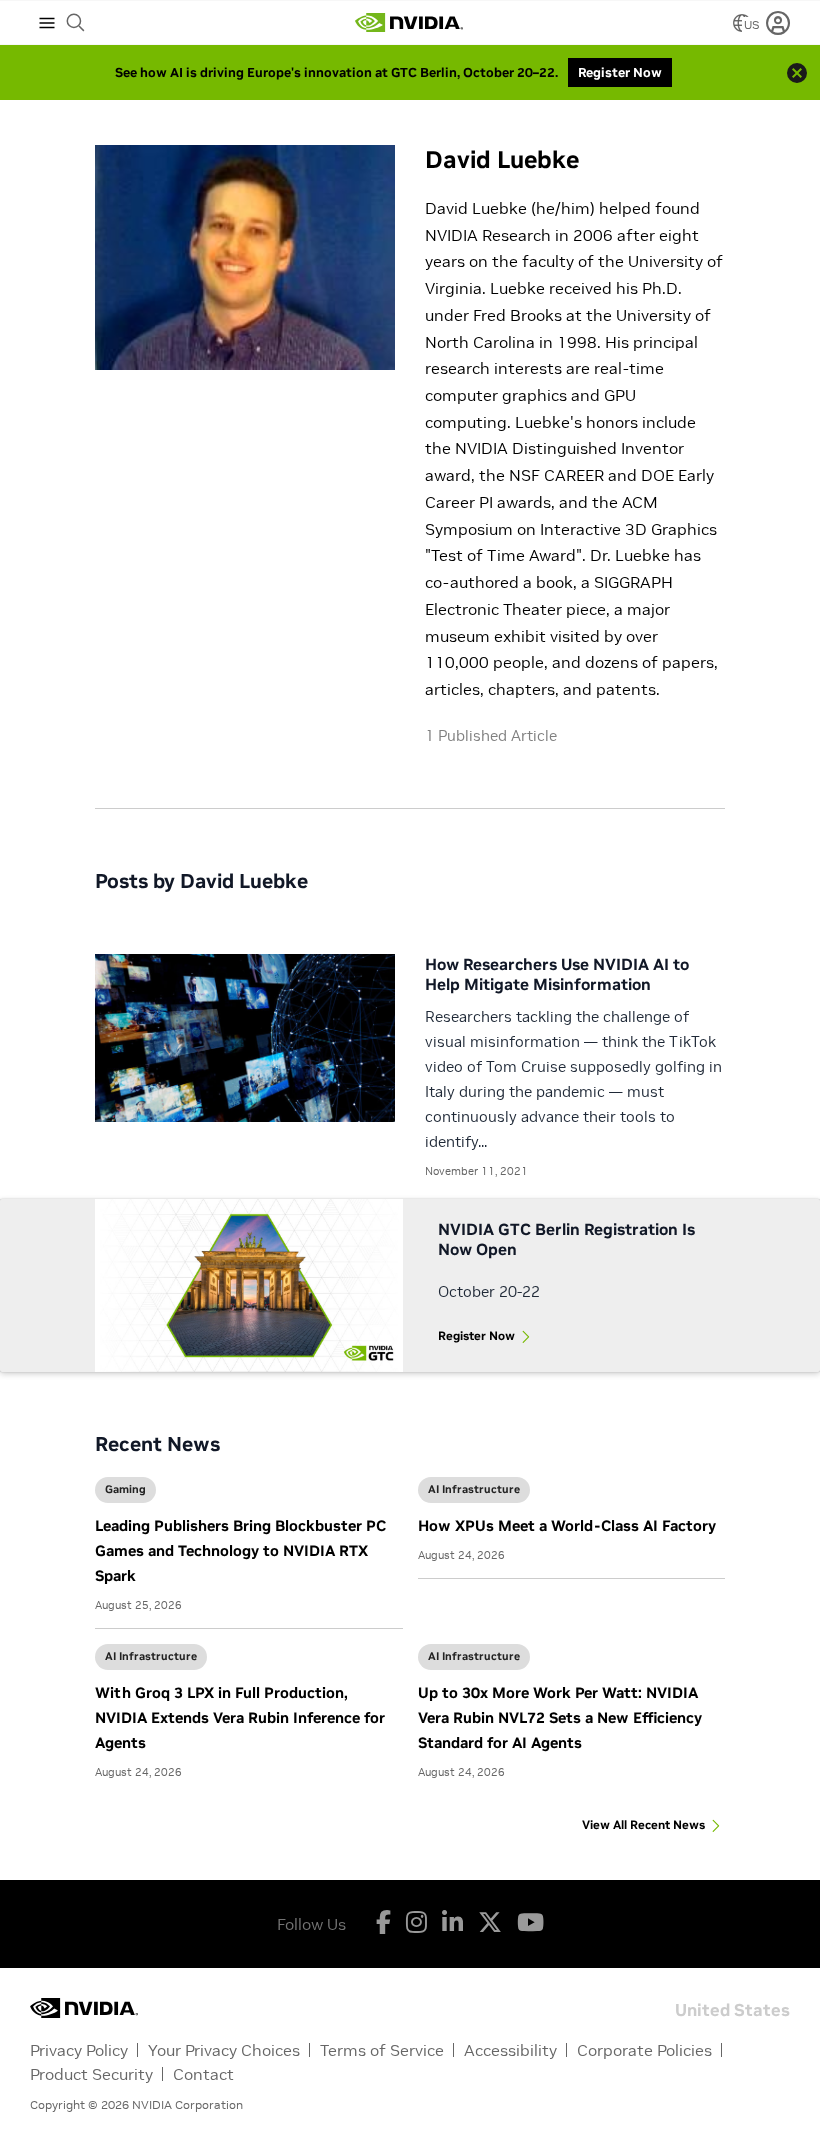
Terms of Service (382, 2050)
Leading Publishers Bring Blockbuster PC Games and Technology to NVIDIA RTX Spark (240, 1550)
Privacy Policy (79, 2050)
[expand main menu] (47, 23)
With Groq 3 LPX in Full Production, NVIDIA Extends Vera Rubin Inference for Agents (240, 1717)
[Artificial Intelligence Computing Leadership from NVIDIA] (409, 23)
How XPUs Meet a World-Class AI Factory (567, 1525)
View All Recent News (643, 1824)
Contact (203, 2074)
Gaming (125, 1489)
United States (732, 2008)
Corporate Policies (644, 2050)
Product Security (91, 2074)
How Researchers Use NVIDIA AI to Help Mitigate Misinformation (557, 974)
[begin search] (76, 23)
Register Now (476, 1335)
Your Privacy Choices (224, 2050)
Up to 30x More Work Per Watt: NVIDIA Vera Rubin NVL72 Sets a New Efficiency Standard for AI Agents (560, 1717)
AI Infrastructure (474, 1489)
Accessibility (510, 2050)
